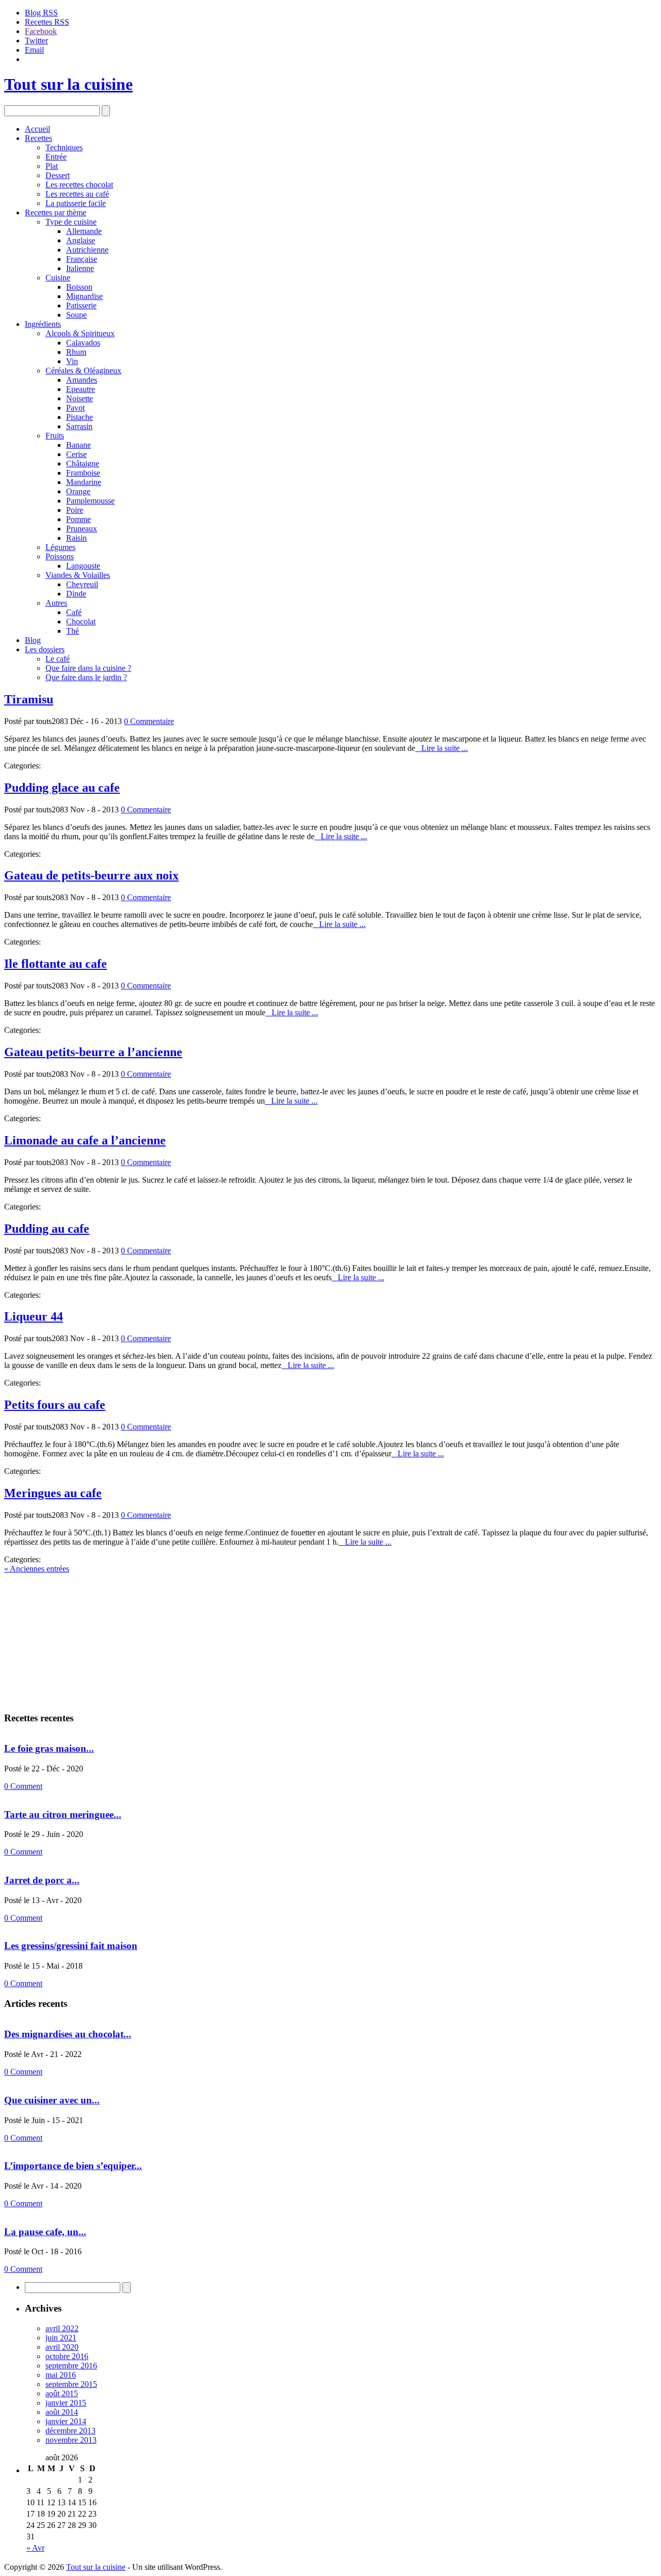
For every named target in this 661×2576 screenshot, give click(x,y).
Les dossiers (45, 649)
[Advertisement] (69, 1638)
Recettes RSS (47, 22)
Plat (52, 166)
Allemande (84, 231)
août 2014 (62, 2412)
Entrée (56, 157)
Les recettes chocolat (79, 185)
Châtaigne (83, 464)
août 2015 (62, 2393)
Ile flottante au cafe (56, 964)
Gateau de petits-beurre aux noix (91, 875)
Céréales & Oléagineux (83, 371)
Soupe (76, 315)
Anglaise (81, 240)
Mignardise (84, 296)
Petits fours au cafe (55, 1405)
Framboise (83, 473)
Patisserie (81, 305)
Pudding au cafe (47, 1229)
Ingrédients (43, 324)
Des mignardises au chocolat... (68, 2034)
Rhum (76, 352)
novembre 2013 (71, 2440)
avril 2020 (62, 2347)
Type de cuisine (71, 222)
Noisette (80, 398)
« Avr (35, 2548)
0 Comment (23, 1786)
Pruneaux (82, 529)
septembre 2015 (71, 2384)
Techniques (64, 147)
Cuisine (58, 278)
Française (82, 259)
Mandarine (84, 482)
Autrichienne (87, 250)
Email (34, 50)
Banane (78, 445)
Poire (75, 510)
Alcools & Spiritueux (80, 333)
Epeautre (81, 389)
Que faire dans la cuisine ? (88, 668)
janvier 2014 (66, 2421)
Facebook (41, 31)
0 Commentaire (149, 721)
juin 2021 (61, 2338)
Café (74, 612)
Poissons (60, 556)
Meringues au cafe (53, 1493)
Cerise (76, 454)
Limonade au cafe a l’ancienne (85, 1140)
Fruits (55, 436)
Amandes (82, 380)
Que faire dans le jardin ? (86, 677)
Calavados (83, 343)
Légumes (60, 547)
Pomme (78, 519)
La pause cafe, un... (45, 2232)
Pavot (75, 408)
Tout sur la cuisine (68, 84)
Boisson (79, 287)
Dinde (76, 594)
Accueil (37, 129)
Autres (56, 603)
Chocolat (81, 622)
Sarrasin (79, 426)
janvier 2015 (66, 2403)
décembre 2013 (70, 2431)
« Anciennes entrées (37, 1569)
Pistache (80, 417)
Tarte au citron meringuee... (63, 1815)
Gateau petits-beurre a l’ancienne (93, 1052)
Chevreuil (82, 584)
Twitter (36, 41)
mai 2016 (61, 2375)
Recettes (38, 138)
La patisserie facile (76, 203)
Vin (72, 361)
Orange (78, 491)
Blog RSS (41, 13)
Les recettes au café (77, 194)
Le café (58, 659)
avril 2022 (62, 2328)
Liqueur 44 (34, 1316)
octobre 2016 (67, 2356)
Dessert (58, 175)
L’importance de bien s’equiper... (73, 2166)
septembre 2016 (71, 2366)
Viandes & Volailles (78, 575)
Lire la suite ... (442, 748)
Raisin (76, 538)
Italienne (80, 268)
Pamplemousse (90, 501)
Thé (73, 631)
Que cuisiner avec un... (52, 2100)
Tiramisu (29, 699)
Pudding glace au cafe (62, 788)
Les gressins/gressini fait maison (71, 1946)
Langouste (83, 566)
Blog (33, 640)
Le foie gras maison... (49, 1748)
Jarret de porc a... (42, 1880)
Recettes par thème (56, 213)
